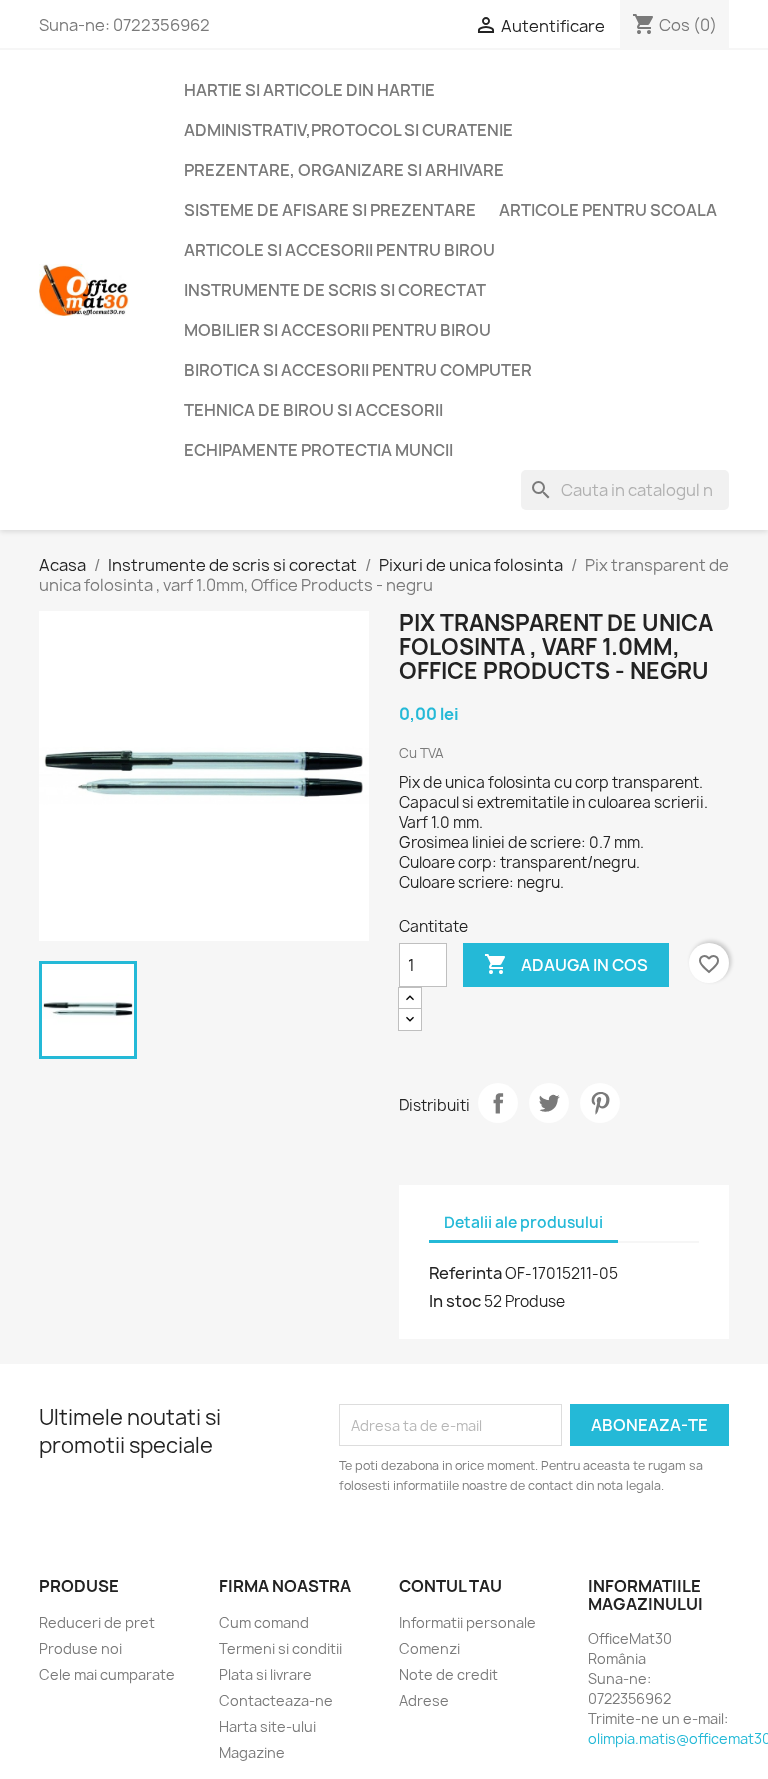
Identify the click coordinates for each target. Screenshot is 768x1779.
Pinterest (600, 1103)
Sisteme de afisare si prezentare (330, 210)
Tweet (549, 1103)
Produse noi (80, 1648)
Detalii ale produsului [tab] (523, 1222)
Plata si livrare (265, 1674)
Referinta (465, 1273)
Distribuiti (498, 1103)
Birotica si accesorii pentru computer (358, 370)
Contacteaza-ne (276, 1700)
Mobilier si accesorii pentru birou (337, 330)
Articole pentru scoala (608, 210)
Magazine (252, 1752)
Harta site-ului (267, 1726)
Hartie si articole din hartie (309, 90)
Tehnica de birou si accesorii (313, 410)
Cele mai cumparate (107, 1674)
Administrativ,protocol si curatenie (348, 130)
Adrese (424, 1700)
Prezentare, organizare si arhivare (344, 170)
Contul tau (450, 1586)
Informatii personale (467, 1622)
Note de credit (448, 1674)
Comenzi (429, 1648)
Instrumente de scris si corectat (335, 290)
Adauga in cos (566, 964)
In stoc (455, 1301)
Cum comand (264, 1622)
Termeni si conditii (280, 1648)
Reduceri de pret (97, 1622)
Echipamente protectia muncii (318, 450)
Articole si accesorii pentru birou (339, 250)
